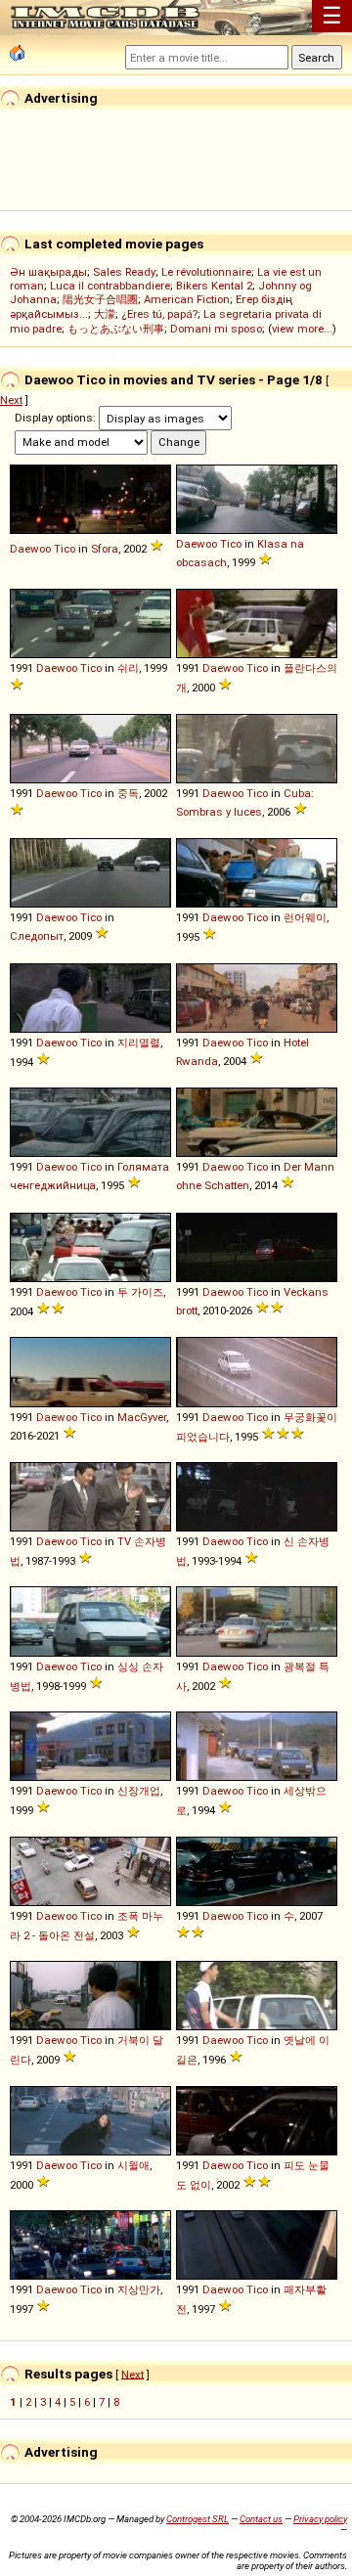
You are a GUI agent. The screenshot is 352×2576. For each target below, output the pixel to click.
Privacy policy (320, 2519)
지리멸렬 (139, 1043)
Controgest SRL (198, 2519)
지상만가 (139, 2289)
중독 (128, 793)
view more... (302, 329)
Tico (65, 549)
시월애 (133, 2165)
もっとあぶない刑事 (116, 329)
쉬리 (128, 668)
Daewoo (30, 549)
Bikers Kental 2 (214, 286)
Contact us (261, 2519)
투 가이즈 (140, 1292)
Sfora (105, 549)
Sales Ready (124, 272)
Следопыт (37, 936)
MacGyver (142, 1417)
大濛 (105, 314)
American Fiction (187, 299)
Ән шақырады (48, 272)
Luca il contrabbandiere (110, 286)
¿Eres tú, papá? (159, 314)
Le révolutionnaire (206, 272)
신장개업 (139, 1791)
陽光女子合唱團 (100, 299)
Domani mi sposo (216, 329)
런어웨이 (305, 917)
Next (11, 400)
